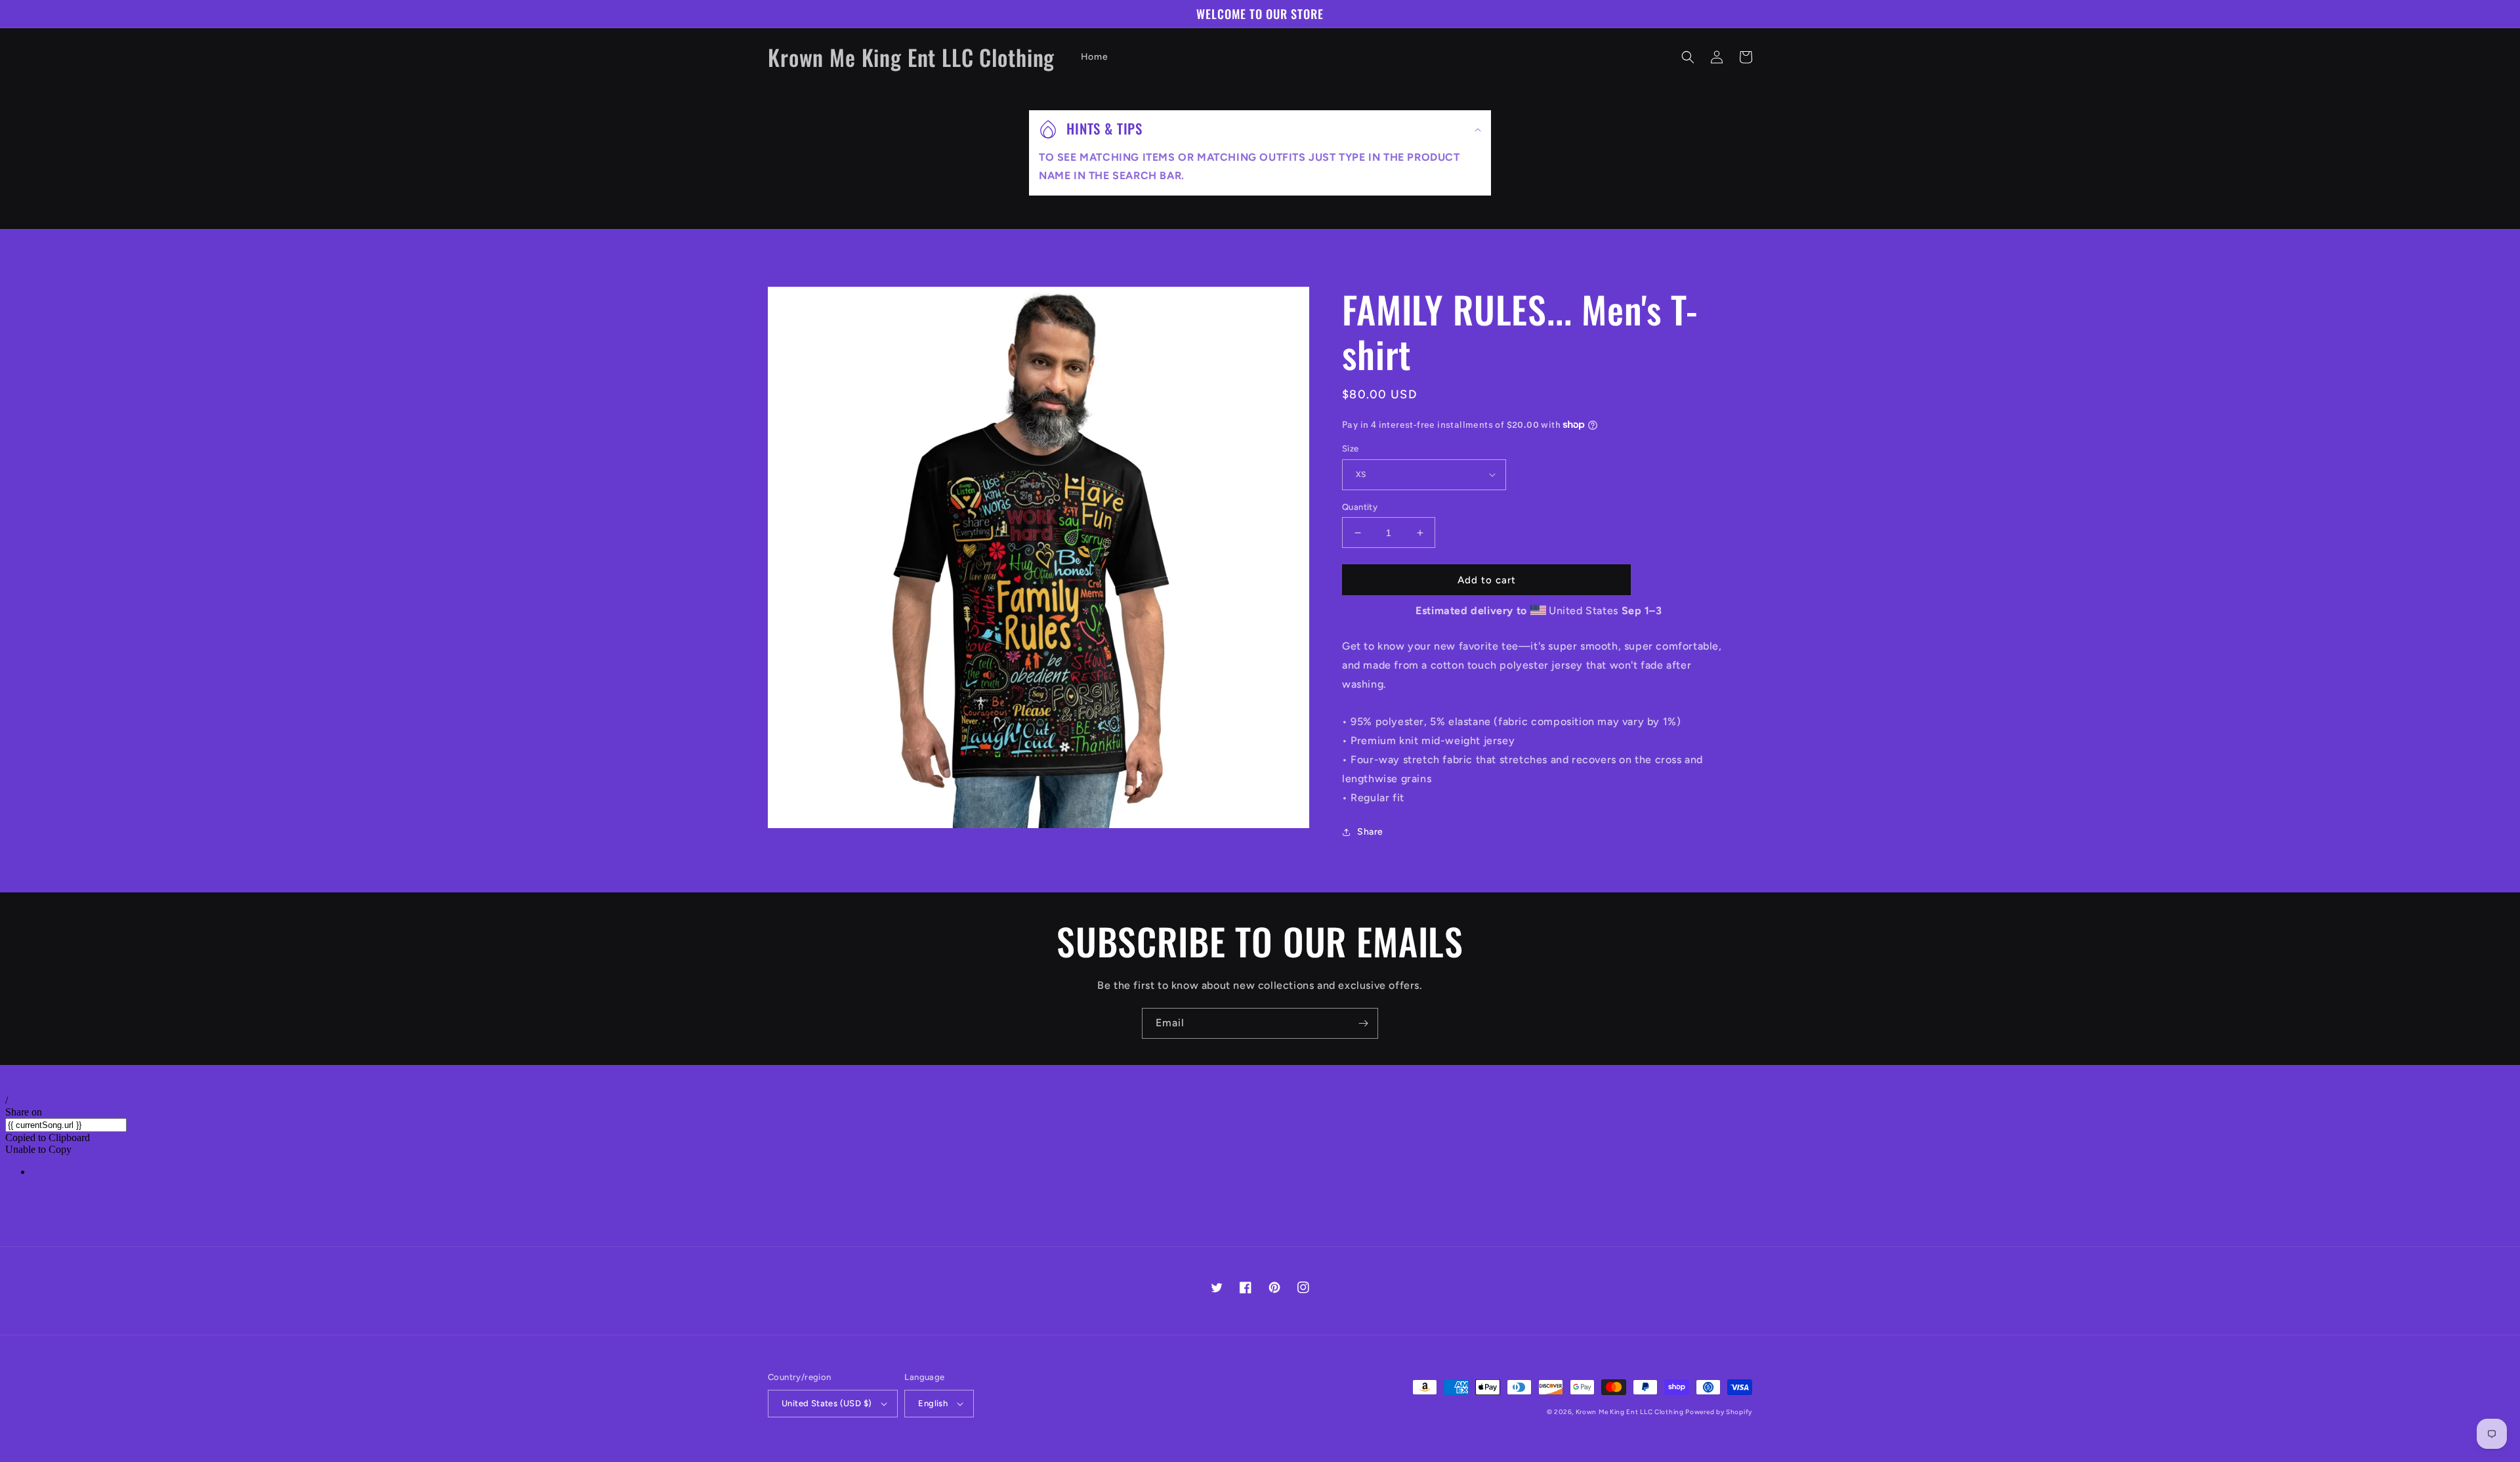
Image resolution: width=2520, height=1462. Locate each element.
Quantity (1360, 507)
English (933, 1403)
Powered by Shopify (1719, 1412)
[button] (1688, 57)
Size (1351, 449)
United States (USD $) (827, 1403)
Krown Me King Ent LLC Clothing (1631, 1412)
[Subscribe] (1363, 1023)
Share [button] (1370, 832)
